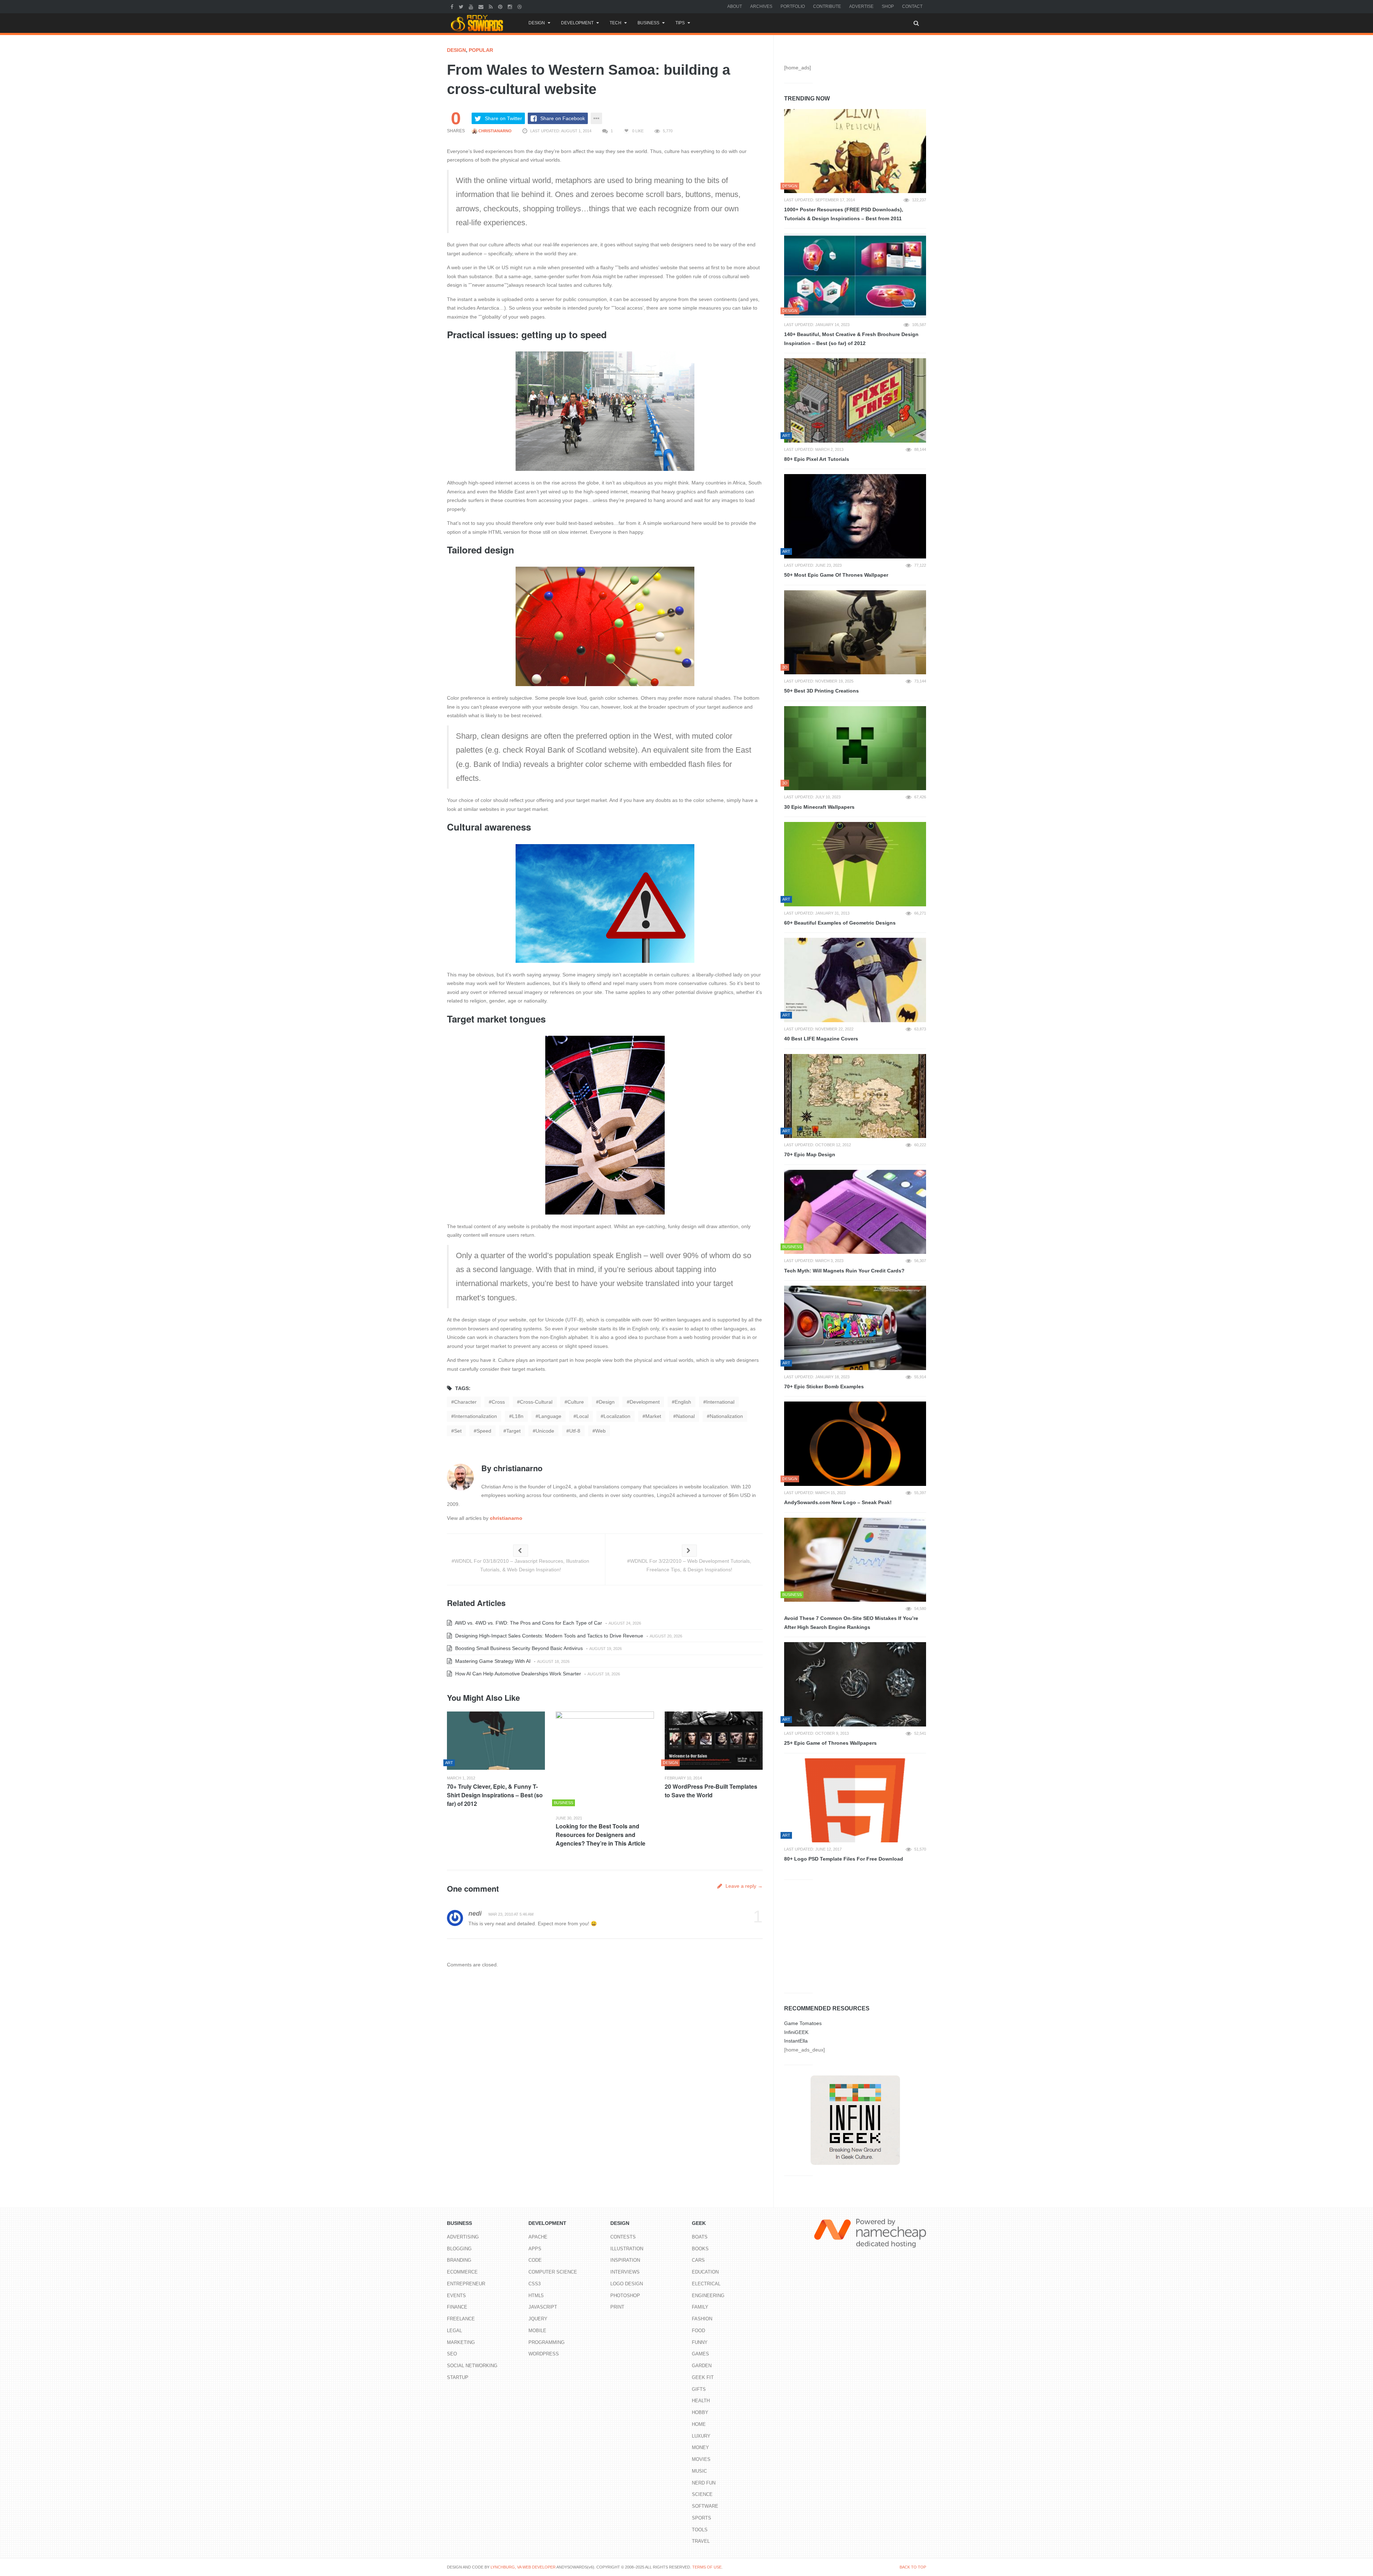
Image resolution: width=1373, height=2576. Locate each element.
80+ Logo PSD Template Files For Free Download (844, 1859)
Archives (761, 6)
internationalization (476, 1416)
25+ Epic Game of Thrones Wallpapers (830, 1743)
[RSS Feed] (492, 6)
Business (648, 23)
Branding (459, 2260)
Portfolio (793, 6)
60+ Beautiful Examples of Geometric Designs (840, 923)
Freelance (461, 2319)
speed (484, 1431)
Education (705, 2272)
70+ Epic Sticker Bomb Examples (824, 1386)
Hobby (700, 2412)
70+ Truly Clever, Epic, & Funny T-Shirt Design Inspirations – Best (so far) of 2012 (495, 1795)
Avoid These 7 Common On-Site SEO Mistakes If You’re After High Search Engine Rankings (851, 1623)
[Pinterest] (501, 6)
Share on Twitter (503, 118)
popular (481, 50)
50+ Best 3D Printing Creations (821, 691)
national (685, 1416)
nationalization (726, 1416)
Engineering (708, 2296)
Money (700, 2447)
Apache (538, 2237)
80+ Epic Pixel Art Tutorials (817, 459)
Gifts (699, 2389)
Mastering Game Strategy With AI (492, 1661)
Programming (547, 2342)
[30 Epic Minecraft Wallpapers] (855, 748)
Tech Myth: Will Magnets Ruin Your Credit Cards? (844, 1271)
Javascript (543, 2307)
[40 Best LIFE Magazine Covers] (855, 980)
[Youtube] (472, 6)
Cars (698, 2260)
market (653, 1416)
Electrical (706, 2284)
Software (705, 2506)
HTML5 (536, 2296)
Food (698, 2331)
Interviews (625, 2272)
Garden (702, 2366)
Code (535, 2260)
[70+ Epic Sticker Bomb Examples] (855, 1328)
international (720, 1402)
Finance (457, 2307)
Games (700, 2354)
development (645, 1402)
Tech (616, 23)
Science (702, 2494)
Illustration (627, 2249)
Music (699, 2471)
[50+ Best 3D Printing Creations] (855, 632)
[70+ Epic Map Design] (855, 1096)
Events (456, 2296)
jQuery (538, 2319)
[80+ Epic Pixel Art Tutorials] (855, 400)
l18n (518, 1416)
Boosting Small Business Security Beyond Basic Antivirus (518, 1648)
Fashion (702, 2319)
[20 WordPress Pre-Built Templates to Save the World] (714, 1741)
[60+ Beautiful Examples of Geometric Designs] (855, 864)
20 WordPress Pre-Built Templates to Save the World (711, 1791)
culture (576, 1402)
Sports (702, 2518)
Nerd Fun (704, 2483)
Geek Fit (703, 2377)
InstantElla (796, 2041)
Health (701, 2401)
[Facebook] (453, 6)
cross (498, 1402)
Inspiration (625, 2260)
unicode (545, 1431)
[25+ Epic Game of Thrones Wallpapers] (855, 1684)
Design (537, 23)
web (601, 1431)
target (513, 1431)
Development (577, 23)
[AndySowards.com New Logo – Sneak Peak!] (855, 1444)
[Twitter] (462, 6)
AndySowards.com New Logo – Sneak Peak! (838, 1502)
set (458, 1431)
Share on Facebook (563, 118)
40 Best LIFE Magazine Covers (821, 1039)
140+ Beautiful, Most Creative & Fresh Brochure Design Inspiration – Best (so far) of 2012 (851, 339)
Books (700, 2249)
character (465, 1402)
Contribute (827, 6)
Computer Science (553, 2272)
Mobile (537, 2331)
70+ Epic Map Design (810, 1154)
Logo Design (627, 2284)
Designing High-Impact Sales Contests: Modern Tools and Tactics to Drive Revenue (548, 1636)
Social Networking (472, 2366)
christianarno (494, 131)
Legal (454, 2331)
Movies (701, 2459)
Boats (700, 2237)
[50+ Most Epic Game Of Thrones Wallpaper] (855, 516)
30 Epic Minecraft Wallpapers (819, 807)
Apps (535, 2249)
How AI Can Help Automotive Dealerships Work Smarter (517, 1674)
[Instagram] (511, 6)
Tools (700, 2530)
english (683, 1402)
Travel (701, 2541)
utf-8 (575, 1431)
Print (617, 2307)
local (582, 1416)
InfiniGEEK (796, 2032)
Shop (888, 6)
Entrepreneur (466, 2284)
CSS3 (535, 2284)
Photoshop (625, 2296)
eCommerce (462, 2272)
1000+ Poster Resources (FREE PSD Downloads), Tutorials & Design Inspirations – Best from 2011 (844, 214)
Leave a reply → (743, 1886)
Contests (623, 2237)
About (735, 6)
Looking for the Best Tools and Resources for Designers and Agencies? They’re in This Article (601, 1835)
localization (617, 1416)
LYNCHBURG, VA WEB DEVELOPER (523, 2567)
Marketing (461, 2342)
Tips (680, 23)
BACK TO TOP (913, 2567)
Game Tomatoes (803, 2023)
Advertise (861, 6)
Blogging (459, 2249)
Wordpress (544, 2354)
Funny (700, 2342)
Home (699, 2424)
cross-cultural (536, 1402)
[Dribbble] (520, 6)
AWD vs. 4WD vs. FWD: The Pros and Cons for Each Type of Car (528, 1623)
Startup (458, 2377)
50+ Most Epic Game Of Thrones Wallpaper (836, 575)
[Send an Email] (482, 6)
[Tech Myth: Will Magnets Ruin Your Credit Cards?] (855, 1212)
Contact (912, 6)
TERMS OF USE (707, 2567)
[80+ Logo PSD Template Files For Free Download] (855, 1801)
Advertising (463, 2237)
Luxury (701, 2436)
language (550, 1416)
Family (700, 2307)
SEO (452, 2354)
